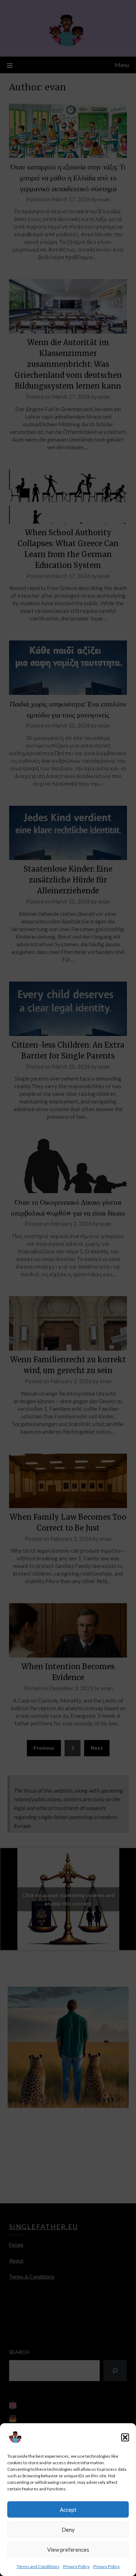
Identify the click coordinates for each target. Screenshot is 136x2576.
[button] (125, 2437)
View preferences (68, 2550)
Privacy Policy (76, 2566)
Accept (68, 2510)
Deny (68, 2530)
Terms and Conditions (38, 2566)
